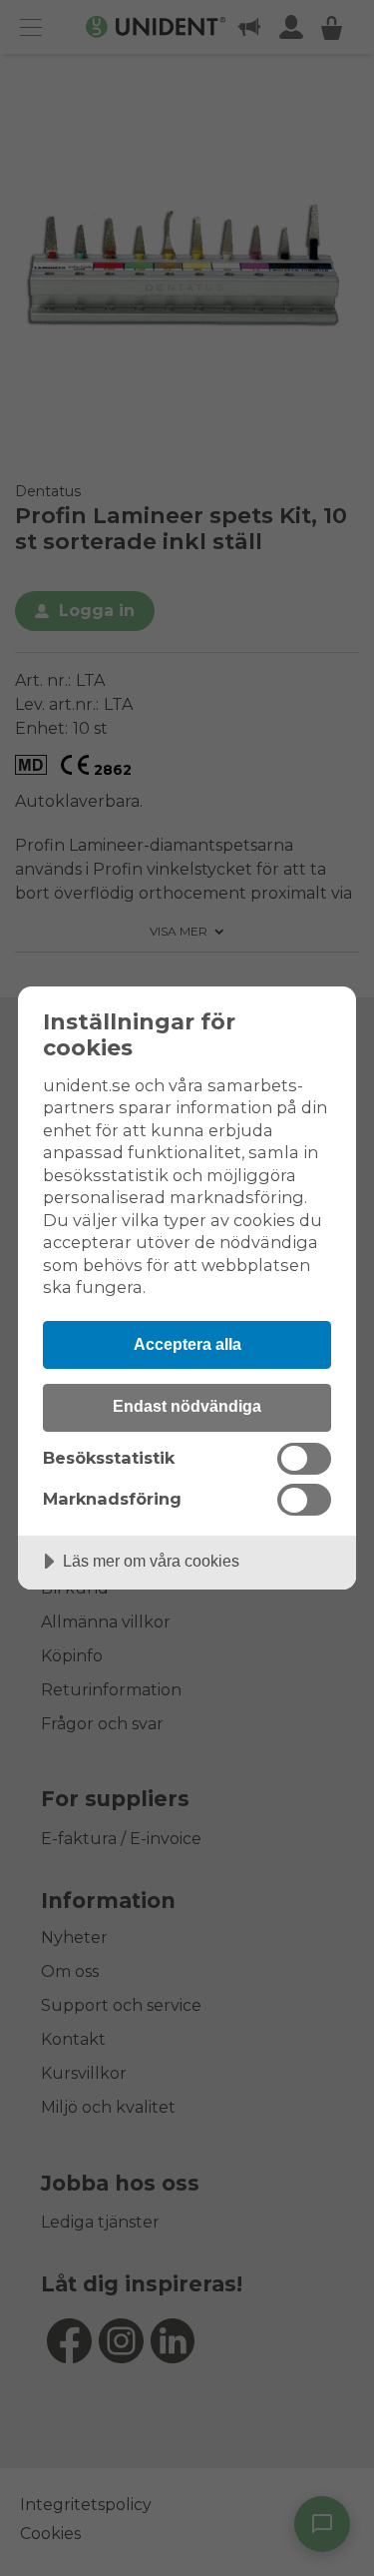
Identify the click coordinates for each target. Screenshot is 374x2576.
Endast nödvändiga (187, 1406)
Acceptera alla (187, 1344)
